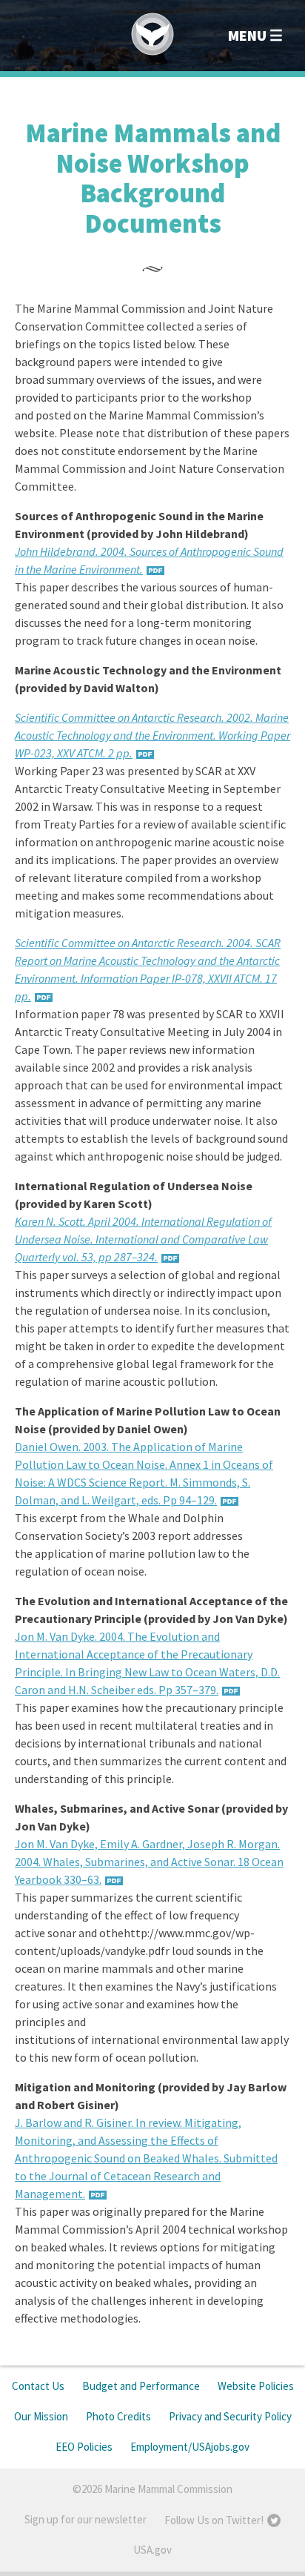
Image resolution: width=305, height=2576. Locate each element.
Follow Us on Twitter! (214, 2520)
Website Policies (256, 2386)
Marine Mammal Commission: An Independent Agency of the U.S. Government (152, 34)
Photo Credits (118, 2416)
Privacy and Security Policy (230, 2416)
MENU (247, 35)
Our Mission (41, 2416)
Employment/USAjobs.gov (190, 2447)
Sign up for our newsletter (86, 2519)
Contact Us (38, 2386)
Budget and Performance (141, 2386)
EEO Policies (84, 2447)
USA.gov (152, 2550)
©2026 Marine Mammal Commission (152, 2489)
